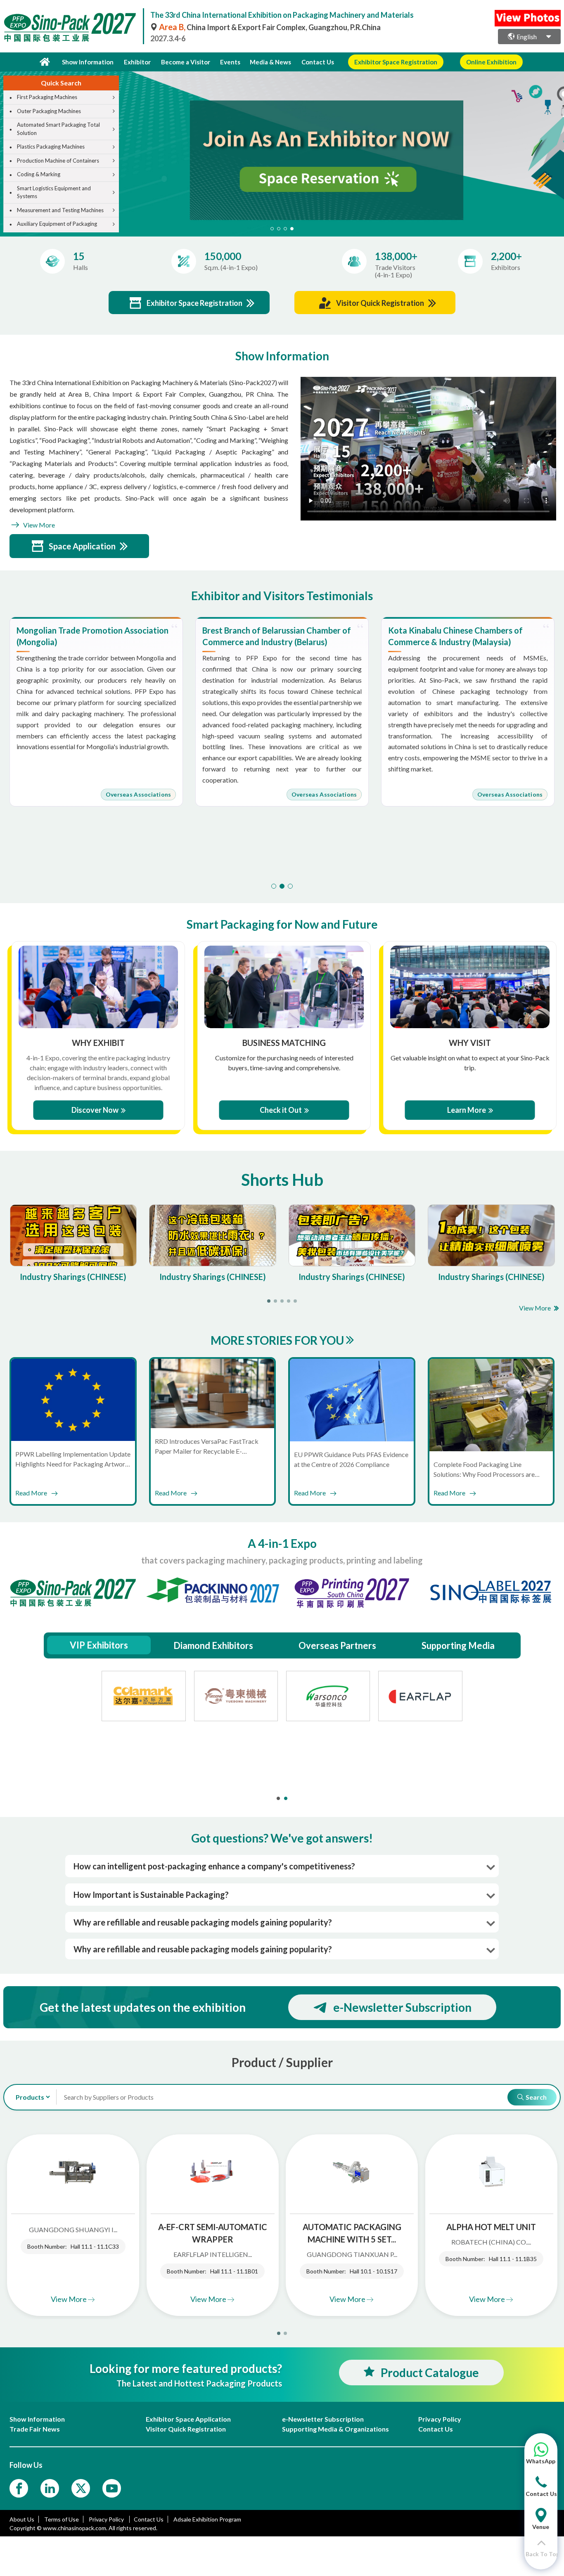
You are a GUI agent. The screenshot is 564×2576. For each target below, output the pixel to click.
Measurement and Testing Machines (60, 210)
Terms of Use (62, 2519)
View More (38, 525)
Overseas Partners (337, 1645)
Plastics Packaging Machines (51, 147)
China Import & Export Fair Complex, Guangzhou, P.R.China (270, 27)
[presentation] (557, 144)
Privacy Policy (107, 2519)
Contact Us (318, 62)
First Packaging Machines (47, 97)
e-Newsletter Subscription (402, 2007)
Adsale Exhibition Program (207, 2519)
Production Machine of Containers (58, 161)
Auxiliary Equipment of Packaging (57, 224)
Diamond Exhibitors (213, 1645)
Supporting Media (458, 1645)
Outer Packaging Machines (49, 111)
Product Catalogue (430, 2373)
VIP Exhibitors (99, 1645)
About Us (22, 2519)
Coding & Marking (39, 174)
